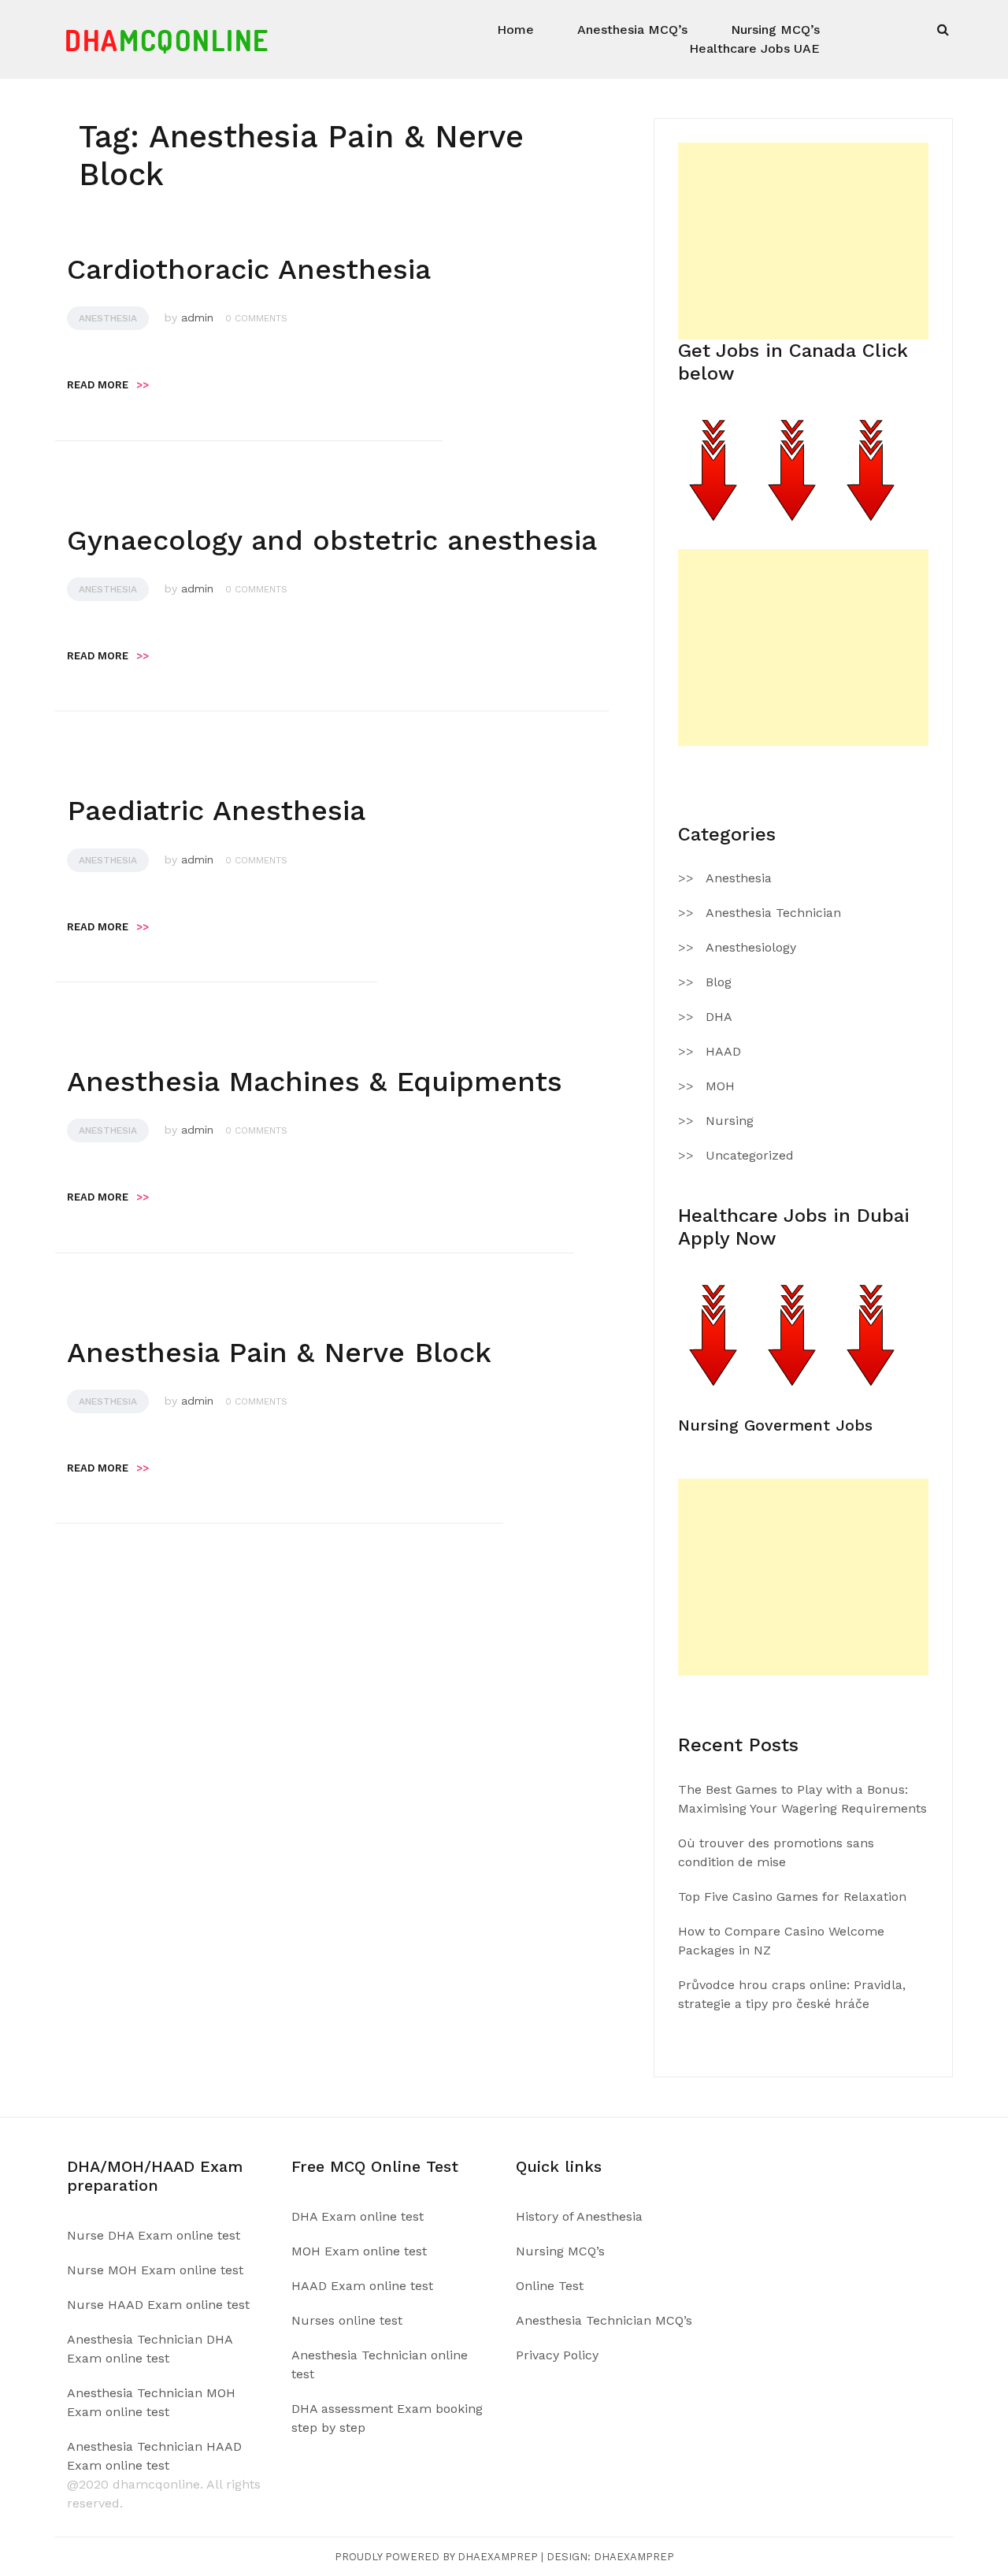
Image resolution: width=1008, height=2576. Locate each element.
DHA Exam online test (358, 2216)
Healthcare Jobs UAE (754, 48)
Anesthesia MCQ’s (632, 30)
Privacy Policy (557, 2355)
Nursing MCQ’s (775, 30)
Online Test (550, 2286)
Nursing (730, 1121)
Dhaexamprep (634, 2557)
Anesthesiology (751, 947)
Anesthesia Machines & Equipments (315, 1082)
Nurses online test (347, 2320)
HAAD (723, 1051)
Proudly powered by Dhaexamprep (436, 2557)
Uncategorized (750, 1155)
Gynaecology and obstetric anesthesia (332, 540)
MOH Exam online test (359, 2251)
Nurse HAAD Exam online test (158, 2305)
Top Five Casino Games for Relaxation (792, 1897)
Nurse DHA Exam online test (154, 2235)
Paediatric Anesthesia (216, 811)
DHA (719, 1017)
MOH (720, 1086)
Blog (719, 982)
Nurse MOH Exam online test (155, 2270)
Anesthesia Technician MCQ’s (604, 2320)
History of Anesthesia (579, 2216)
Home (515, 30)
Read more (108, 385)
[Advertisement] (803, 241)
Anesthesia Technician (773, 913)
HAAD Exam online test (362, 2286)
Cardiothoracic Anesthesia (249, 269)
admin (197, 317)
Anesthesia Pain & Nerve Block (279, 1353)
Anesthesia (108, 318)
